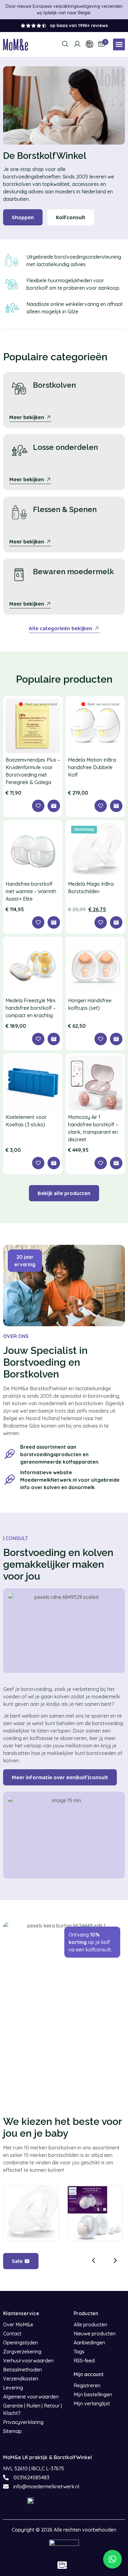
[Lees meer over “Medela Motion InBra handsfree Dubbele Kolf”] (116, 806)
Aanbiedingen (89, 2343)
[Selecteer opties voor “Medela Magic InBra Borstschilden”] (116, 922)
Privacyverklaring (23, 2422)
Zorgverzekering (22, 2352)
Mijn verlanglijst (92, 2403)
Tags (79, 2352)
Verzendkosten (21, 2379)
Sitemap (12, 2431)
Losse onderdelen (65, 447)
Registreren (87, 2385)
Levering (13, 2388)
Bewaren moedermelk (73, 572)
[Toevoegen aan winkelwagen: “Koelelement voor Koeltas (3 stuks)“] (54, 1163)
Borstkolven (54, 385)
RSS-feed (84, 2361)
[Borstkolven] (19, 388)
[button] (119, 44)
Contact (12, 2334)
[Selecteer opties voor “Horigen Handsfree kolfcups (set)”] (116, 1039)
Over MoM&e (18, 2324)
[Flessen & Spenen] (19, 513)
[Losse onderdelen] (19, 450)
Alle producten (90, 2324)
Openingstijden (21, 2343)
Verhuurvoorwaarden (28, 2361)
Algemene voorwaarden (31, 2397)
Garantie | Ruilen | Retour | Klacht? (32, 2409)
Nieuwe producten (95, 2334)
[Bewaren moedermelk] (19, 575)
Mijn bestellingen (93, 2394)
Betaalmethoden (23, 2370)
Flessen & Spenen (65, 509)
